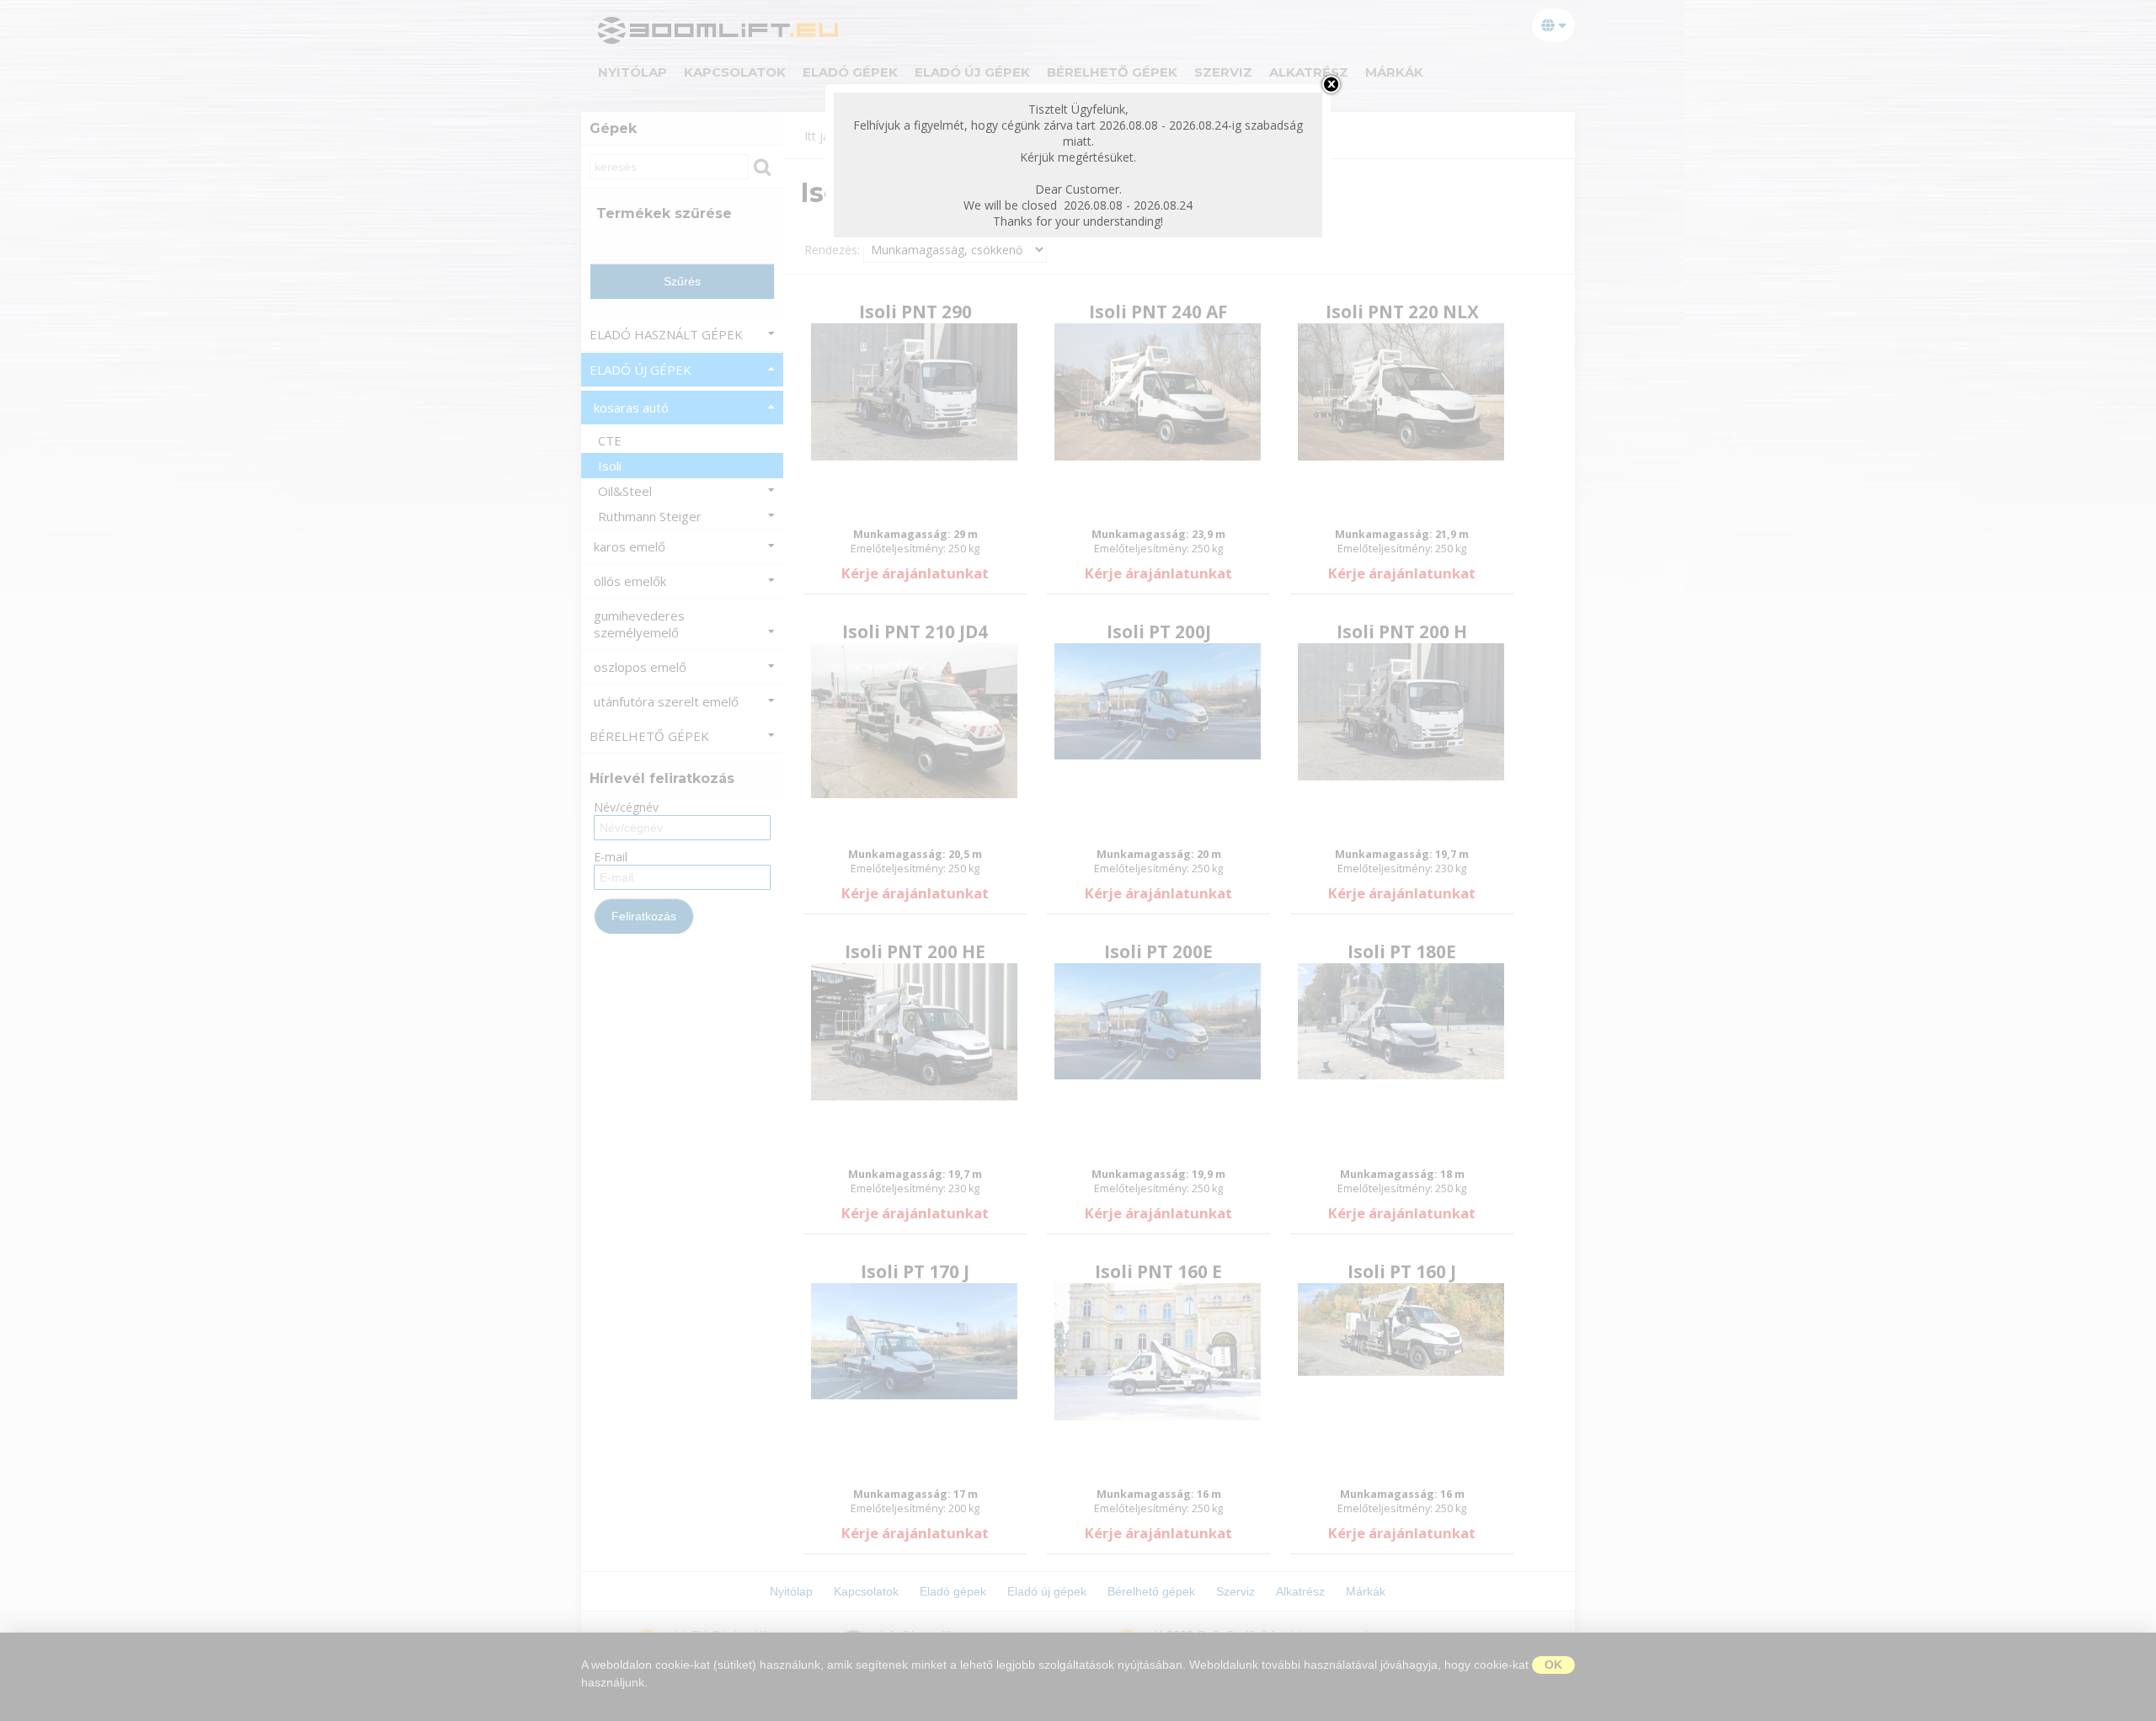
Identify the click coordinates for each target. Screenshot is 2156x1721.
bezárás (1331, 84)
